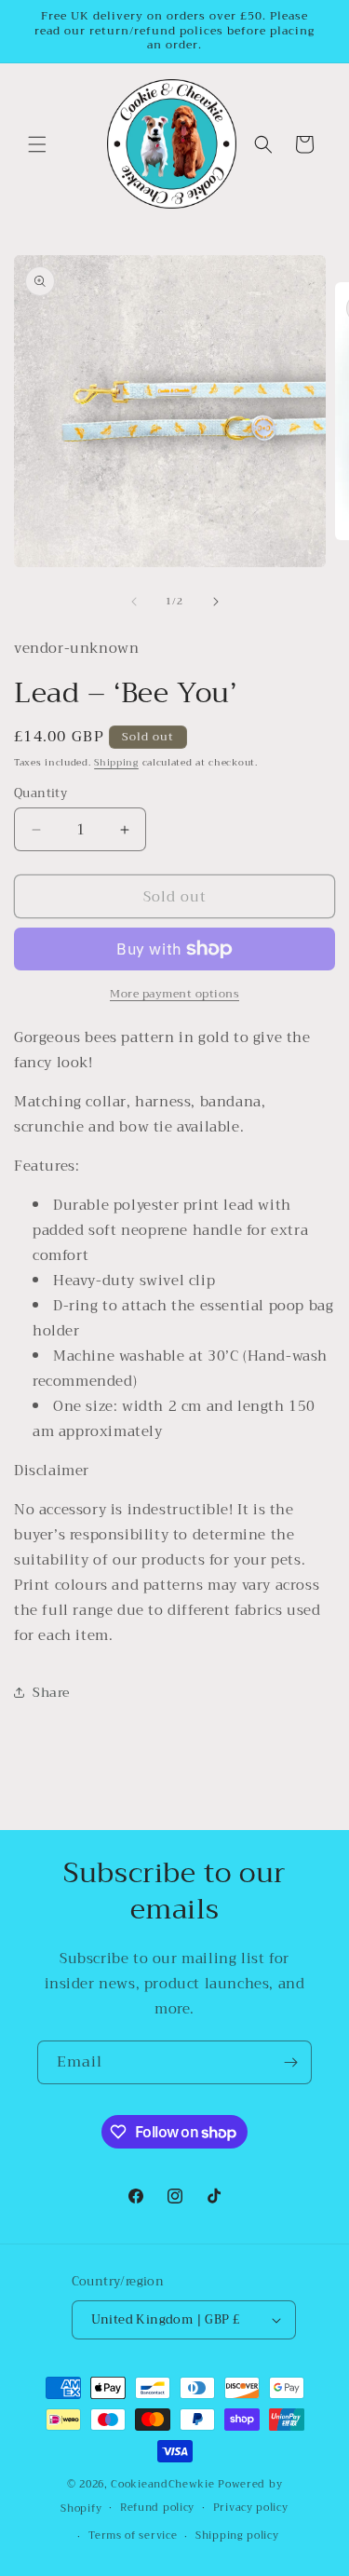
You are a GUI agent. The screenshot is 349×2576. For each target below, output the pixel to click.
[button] (37, 144)
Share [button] (51, 1692)
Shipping (116, 762)
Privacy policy (251, 2508)
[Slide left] (134, 602)
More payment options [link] (174, 994)
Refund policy (157, 2508)
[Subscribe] (290, 2062)
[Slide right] (216, 602)
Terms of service (133, 2535)
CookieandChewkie (162, 2484)
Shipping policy (237, 2535)
